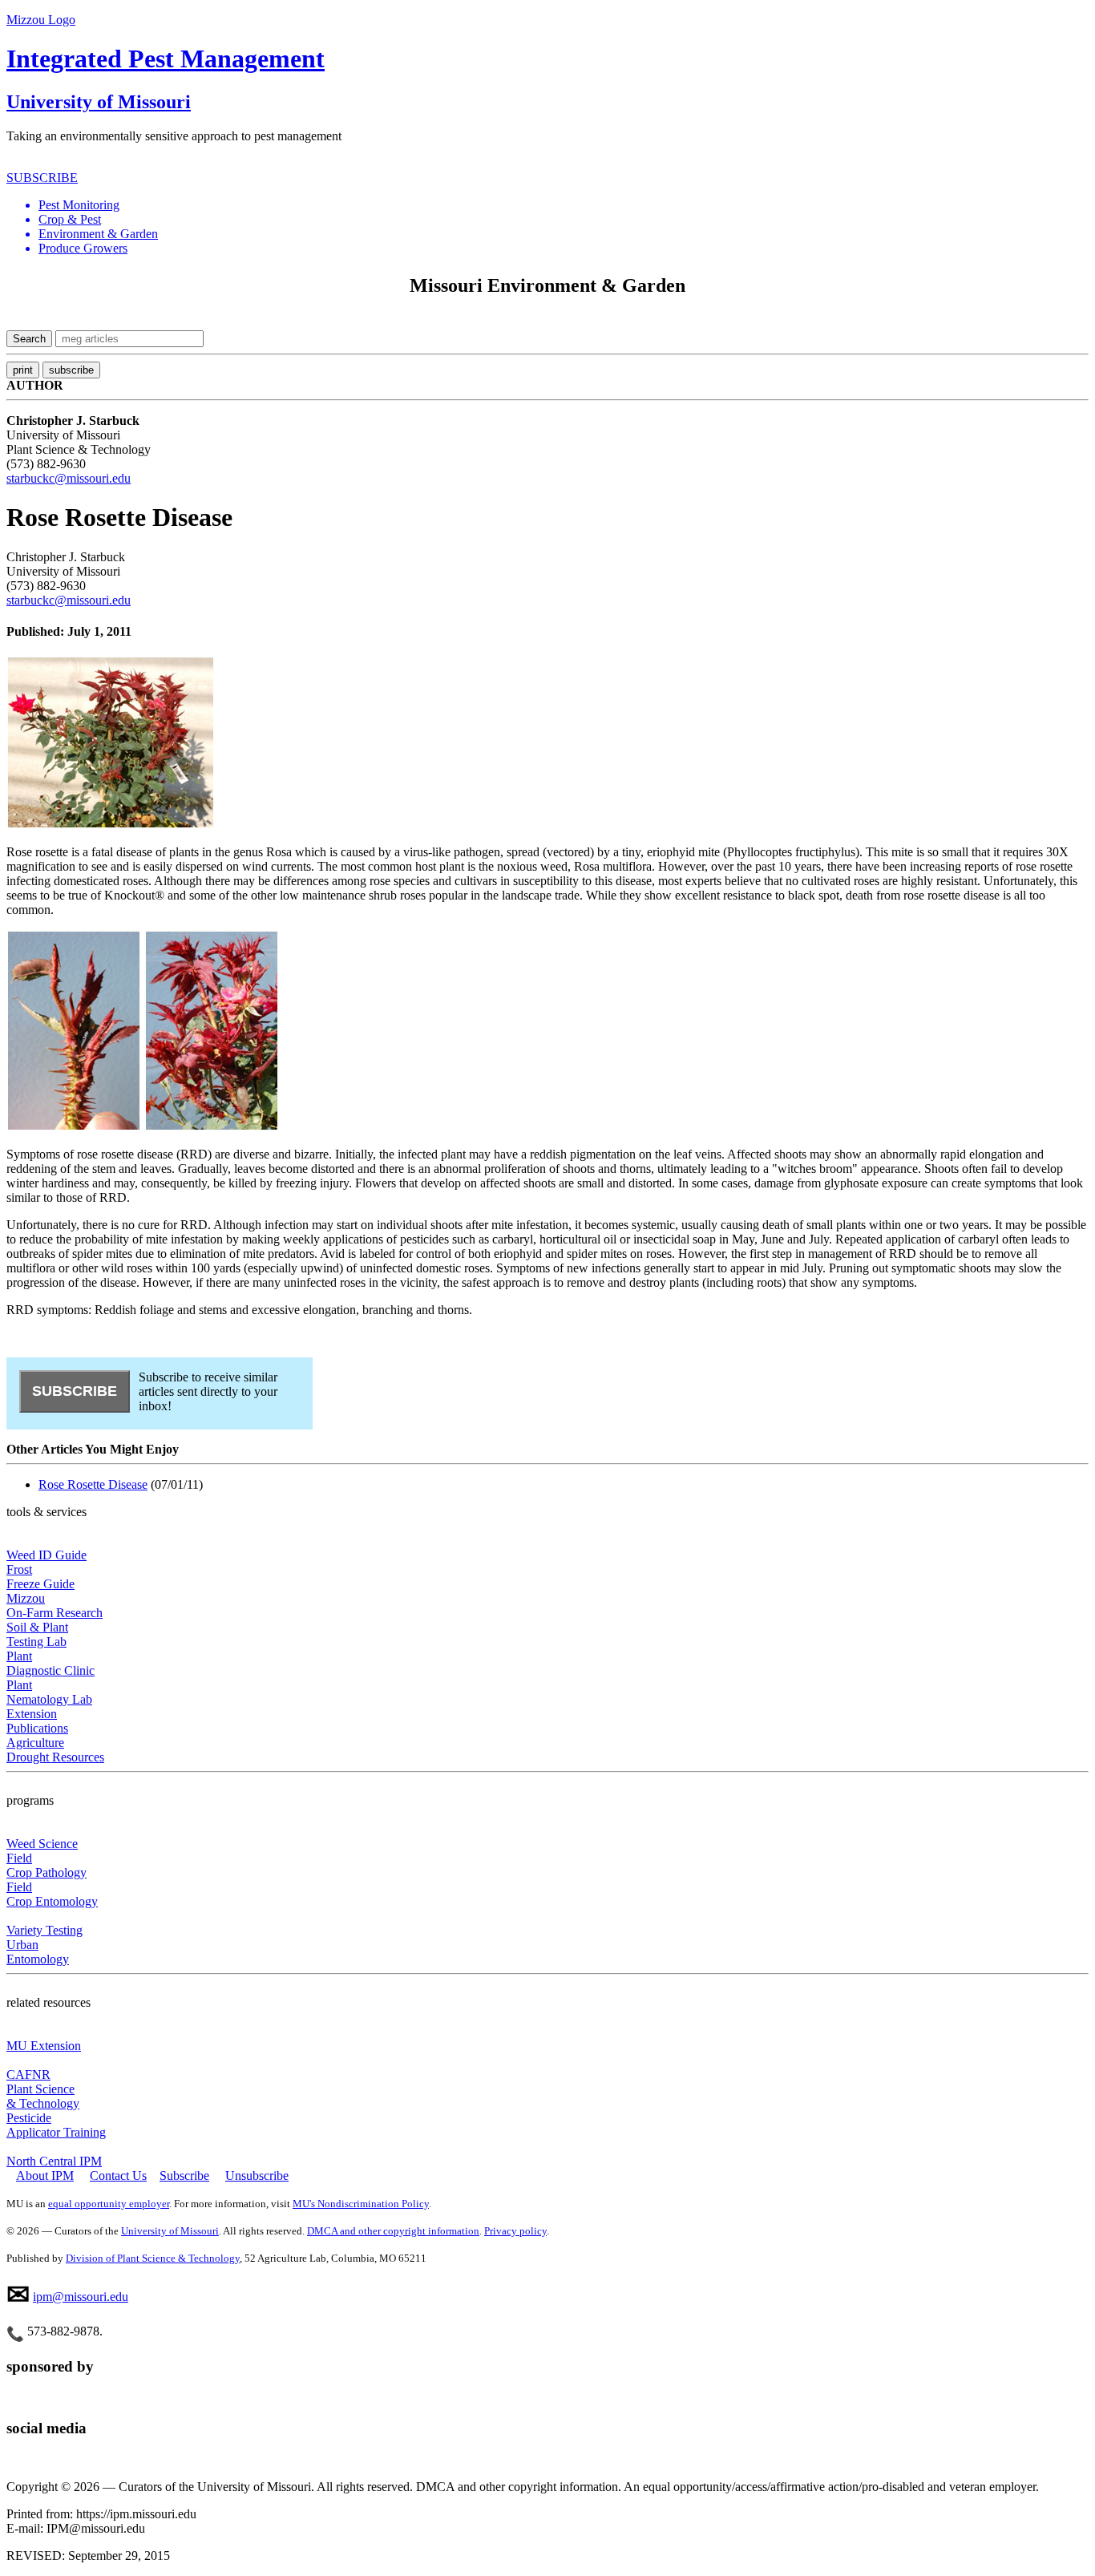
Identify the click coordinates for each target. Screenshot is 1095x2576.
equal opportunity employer (109, 2204)
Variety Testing (44, 1930)
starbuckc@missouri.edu (69, 478)
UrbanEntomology (38, 1952)
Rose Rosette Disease (93, 1484)
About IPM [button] (45, 2176)
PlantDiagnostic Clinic (51, 1663)
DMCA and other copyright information (393, 2231)
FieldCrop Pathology (46, 1865)
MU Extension (44, 2046)
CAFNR (28, 2075)
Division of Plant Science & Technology (153, 2258)
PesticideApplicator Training (56, 2125)
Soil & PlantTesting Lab (37, 1634)
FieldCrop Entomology (52, 1894)
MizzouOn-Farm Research (55, 1605)
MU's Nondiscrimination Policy (361, 2204)
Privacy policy (515, 2231)
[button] (564, 205)
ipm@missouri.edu (81, 2297)
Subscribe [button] (184, 2176)
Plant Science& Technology (43, 2096)
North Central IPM (54, 2161)
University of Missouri (99, 102)
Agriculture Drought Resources (55, 1750)
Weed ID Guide (46, 1555)
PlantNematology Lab (49, 1692)
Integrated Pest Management (166, 59)
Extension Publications (37, 1721)
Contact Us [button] (118, 2176)
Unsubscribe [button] (257, 2176)
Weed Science (42, 1844)
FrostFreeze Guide (40, 1577)
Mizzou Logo (41, 20)
